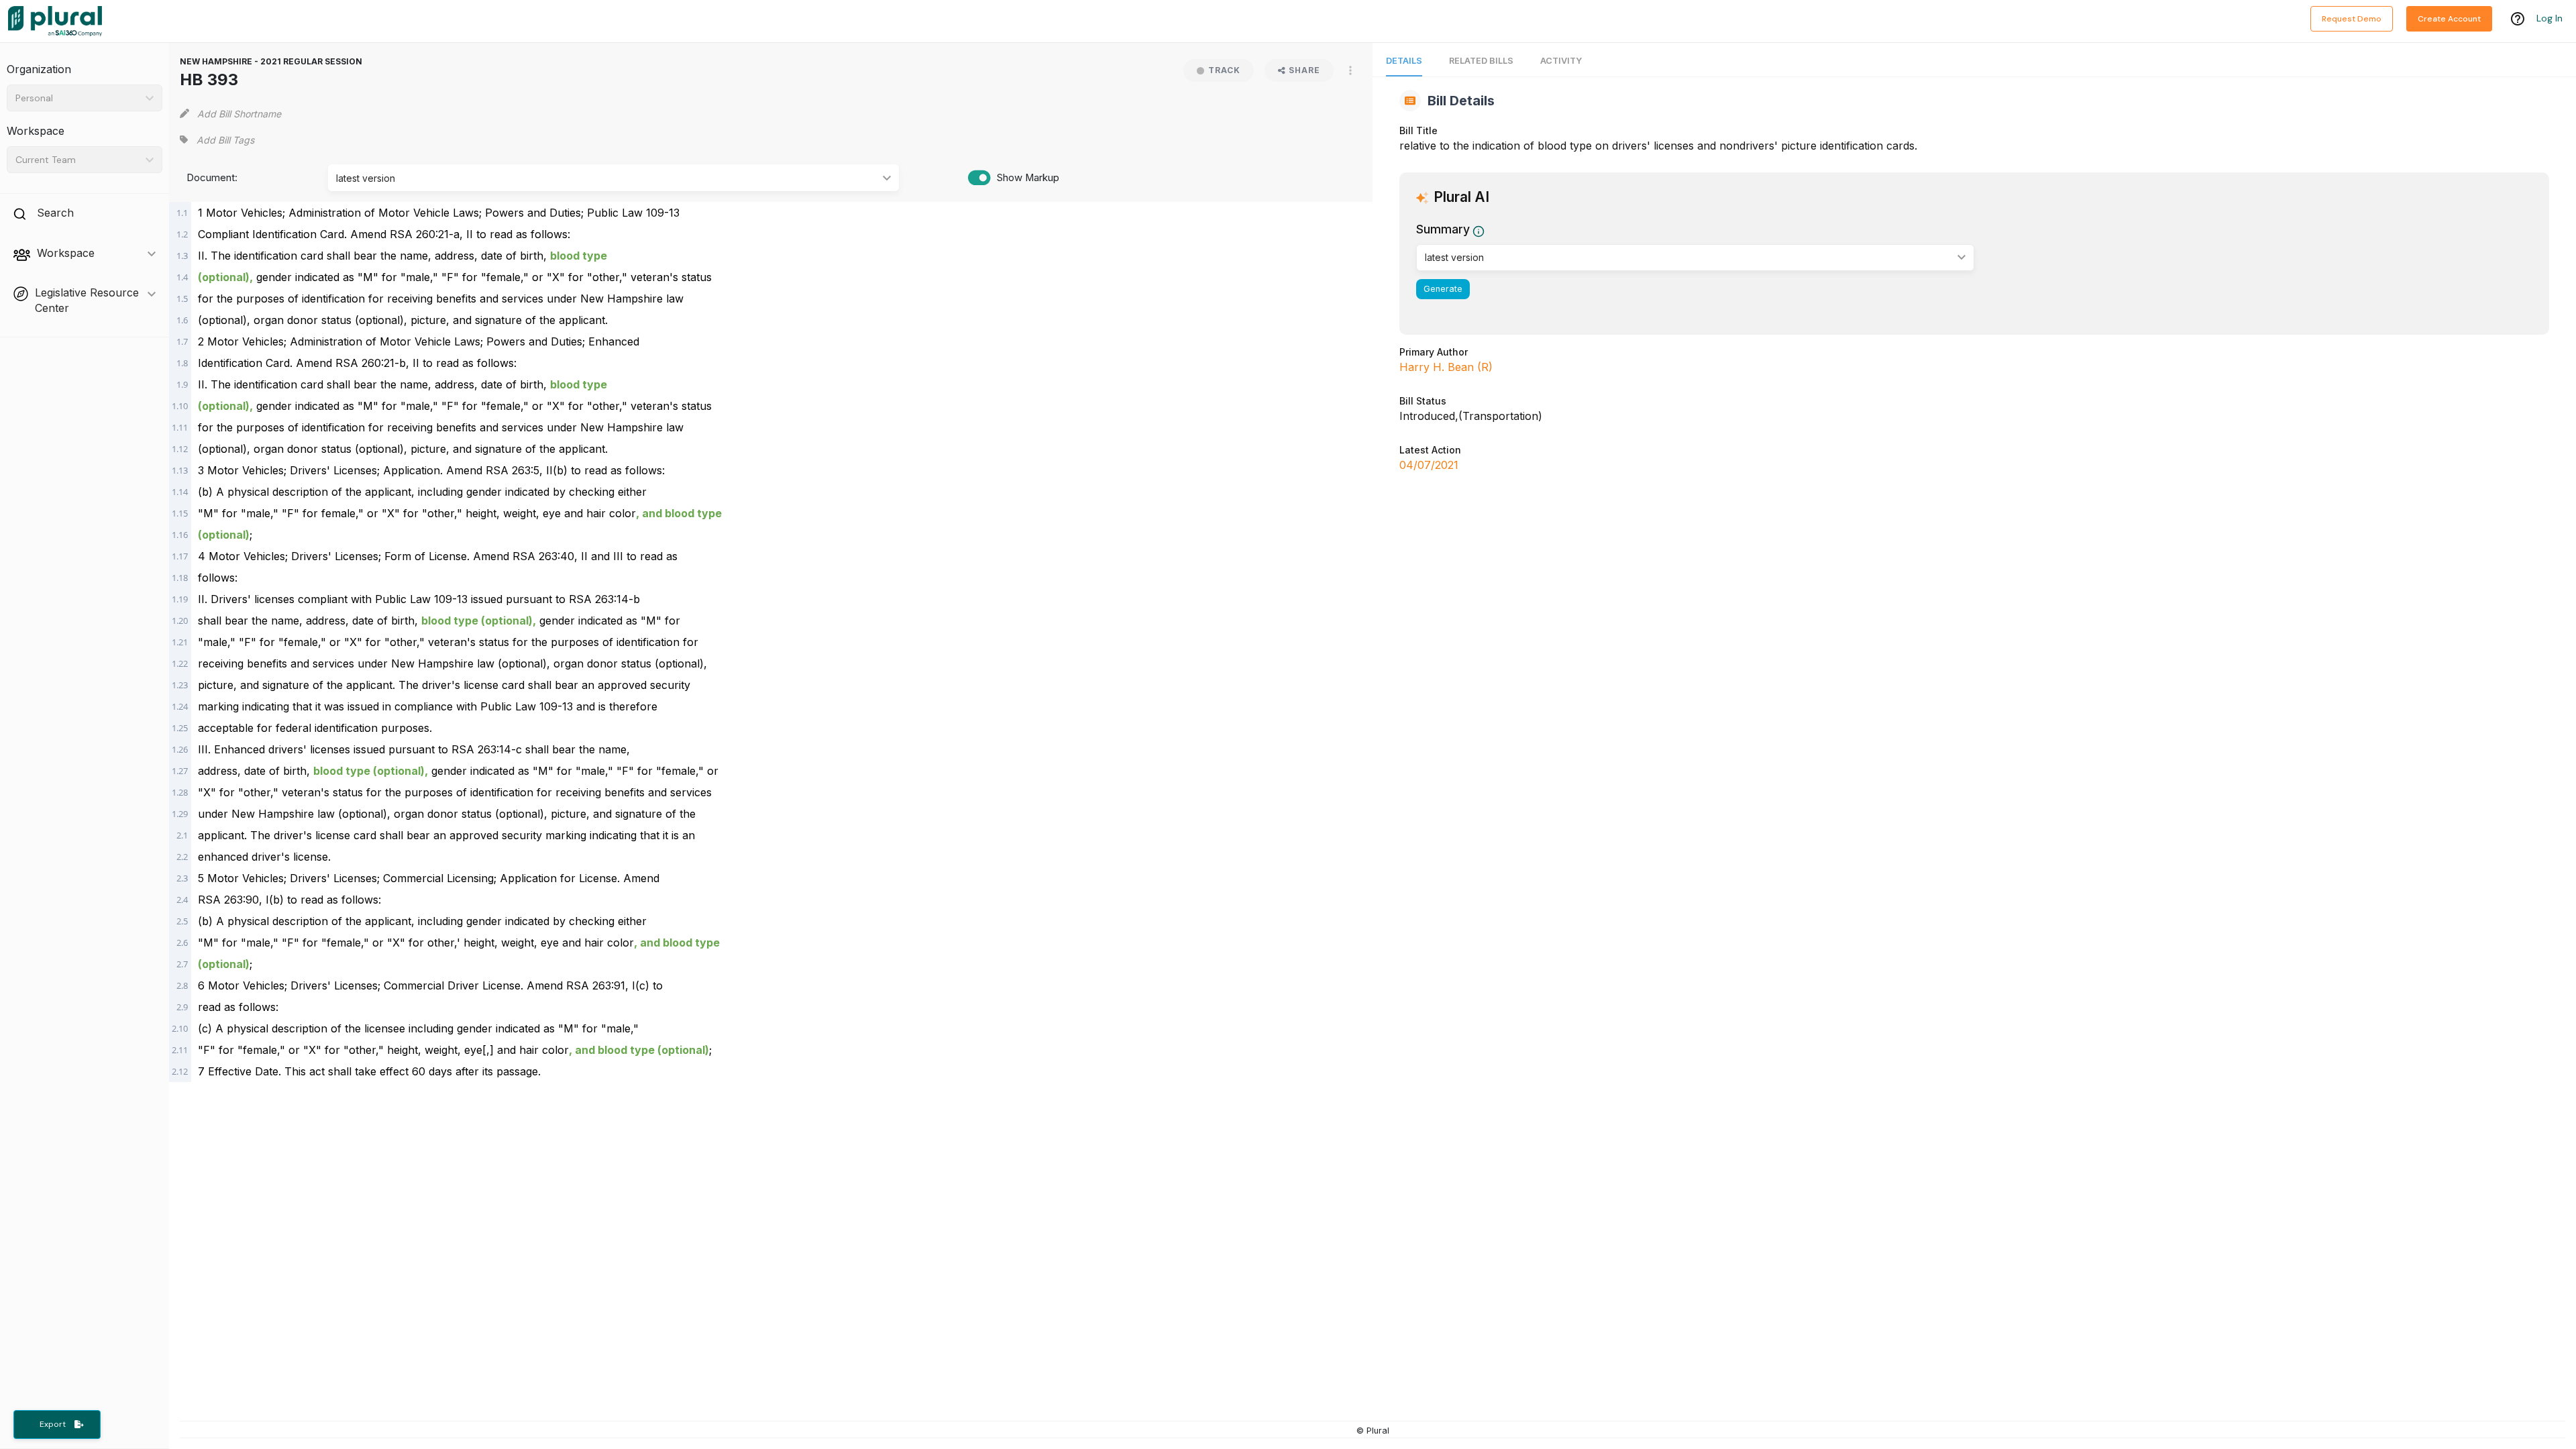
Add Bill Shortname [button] (239, 114)
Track (1224, 70)
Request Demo (2352, 19)
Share (1304, 70)
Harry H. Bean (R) (1446, 367)
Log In (2550, 18)
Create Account (2449, 19)
